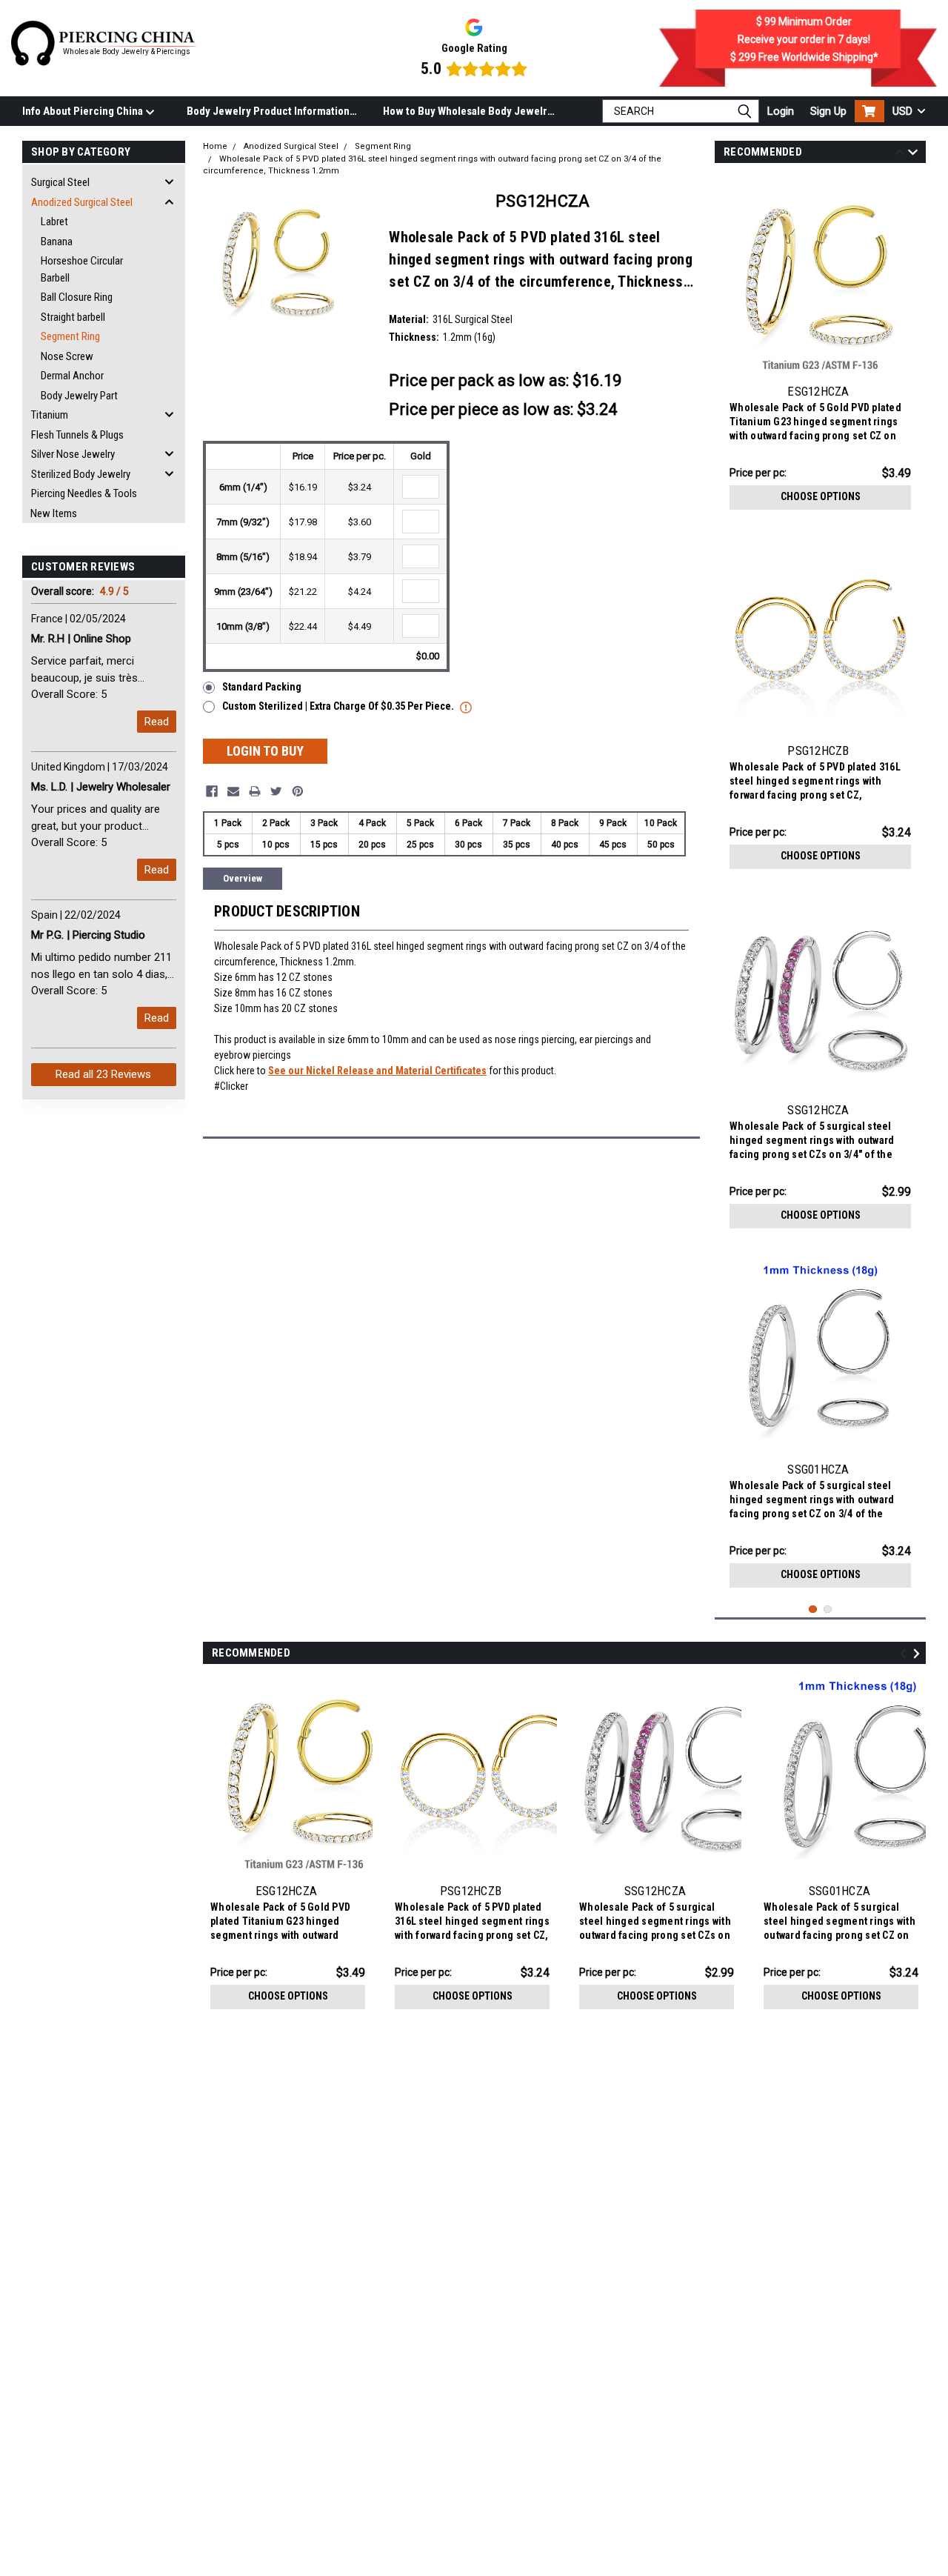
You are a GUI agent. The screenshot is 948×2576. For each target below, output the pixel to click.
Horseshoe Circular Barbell (82, 269)
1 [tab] (813, 1610)
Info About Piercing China (84, 111)
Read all (103, 1074)
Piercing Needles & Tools (84, 493)
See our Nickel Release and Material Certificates (377, 1071)
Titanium (50, 415)
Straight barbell (73, 317)
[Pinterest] (298, 791)
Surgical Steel (60, 182)
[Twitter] (276, 791)
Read (157, 722)
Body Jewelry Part (79, 396)
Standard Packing (262, 687)
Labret (54, 222)
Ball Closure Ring (77, 297)
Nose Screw (67, 356)
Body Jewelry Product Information (268, 111)
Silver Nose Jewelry (73, 454)
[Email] (233, 791)
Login (781, 111)
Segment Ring (70, 336)
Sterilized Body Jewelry (81, 474)
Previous (899, 154)
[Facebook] (212, 791)
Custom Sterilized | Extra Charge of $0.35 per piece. (339, 706)
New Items (54, 513)
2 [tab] (828, 1610)
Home (215, 146)
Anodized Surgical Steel (82, 202)
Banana (57, 242)
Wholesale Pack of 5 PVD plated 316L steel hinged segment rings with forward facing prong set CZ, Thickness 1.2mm (815, 783)
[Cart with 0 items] (869, 111)
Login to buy (265, 751)
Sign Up (828, 111)
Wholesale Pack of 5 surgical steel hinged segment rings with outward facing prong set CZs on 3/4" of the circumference (812, 1142)
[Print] (255, 791)
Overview (243, 878)
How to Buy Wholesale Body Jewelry (468, 111)
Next (913, 154)
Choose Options (821, 496)
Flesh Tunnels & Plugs (77, 435)
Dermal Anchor (72, 376)
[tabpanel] (820, 347)
